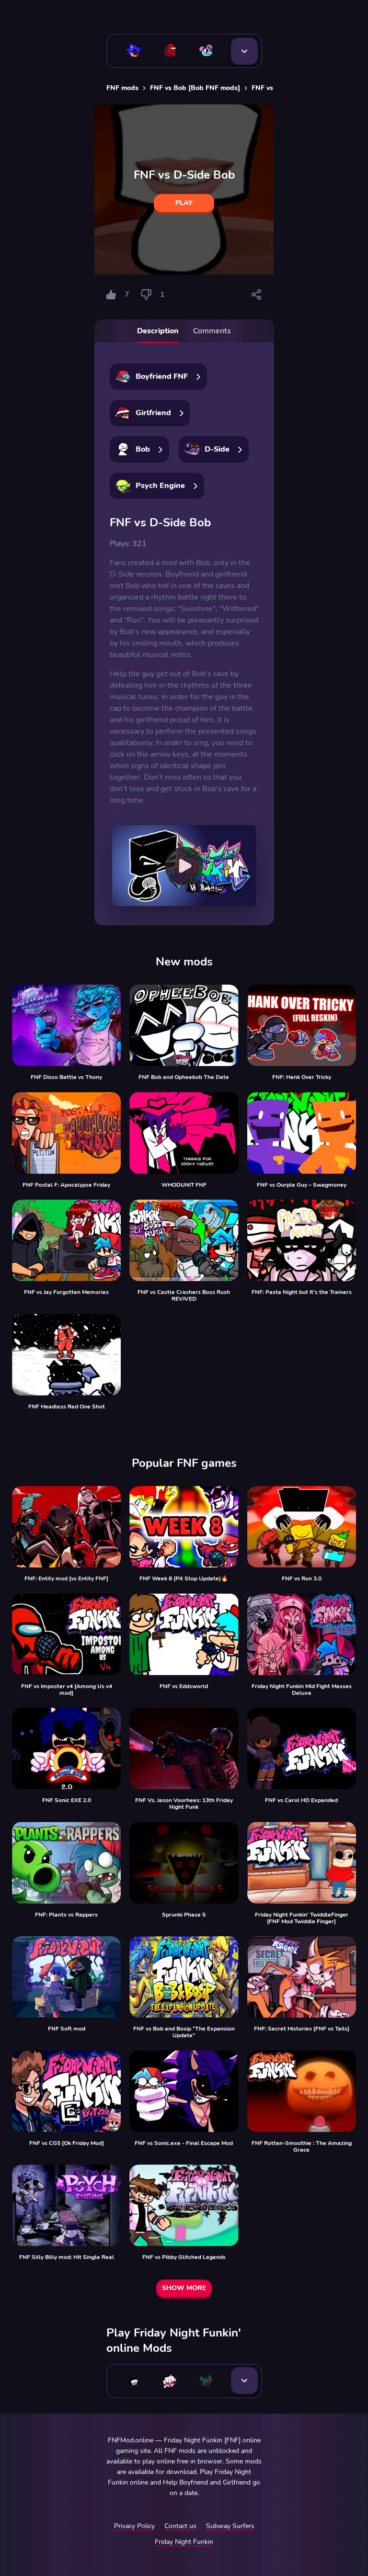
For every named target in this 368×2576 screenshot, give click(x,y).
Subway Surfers (230, 2526)
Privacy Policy (134, 2526)
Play (184, 203)
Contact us (180, 2526)
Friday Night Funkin (184, 2542)
